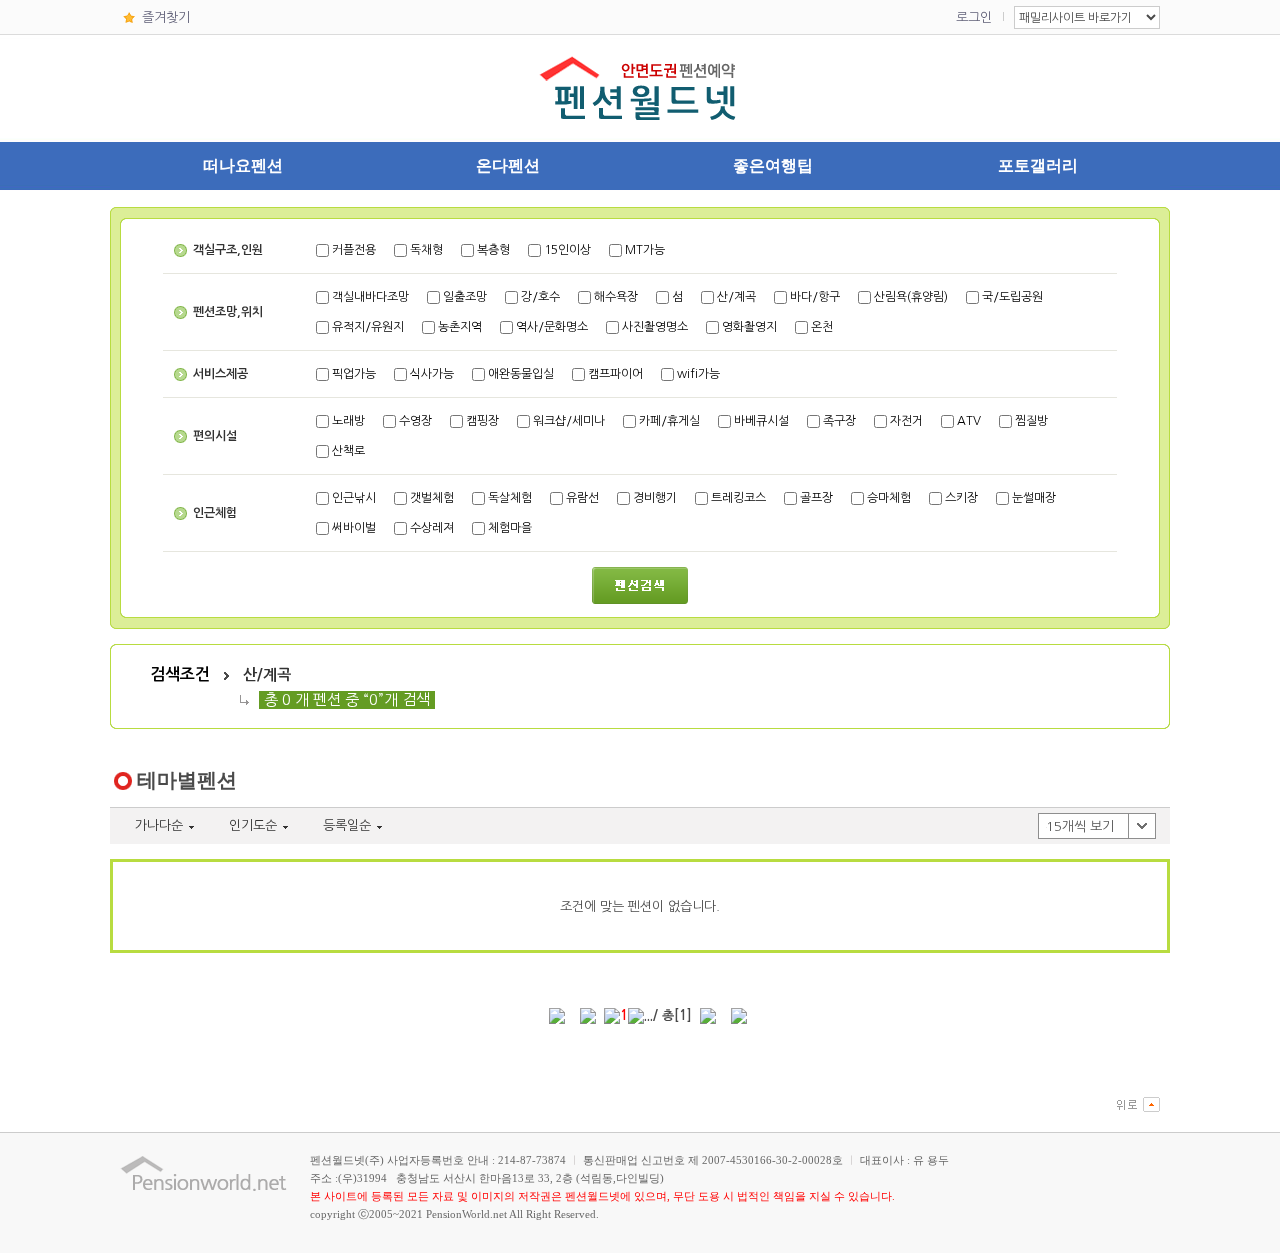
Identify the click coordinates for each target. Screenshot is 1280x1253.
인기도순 (253, 825)
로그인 (974, 17)
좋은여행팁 (773, 165)
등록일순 (347, 825)
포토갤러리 (1038, 165)
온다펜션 (508, 165)
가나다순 (159, 825)
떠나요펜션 (243, 165)
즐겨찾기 (166, 17)
